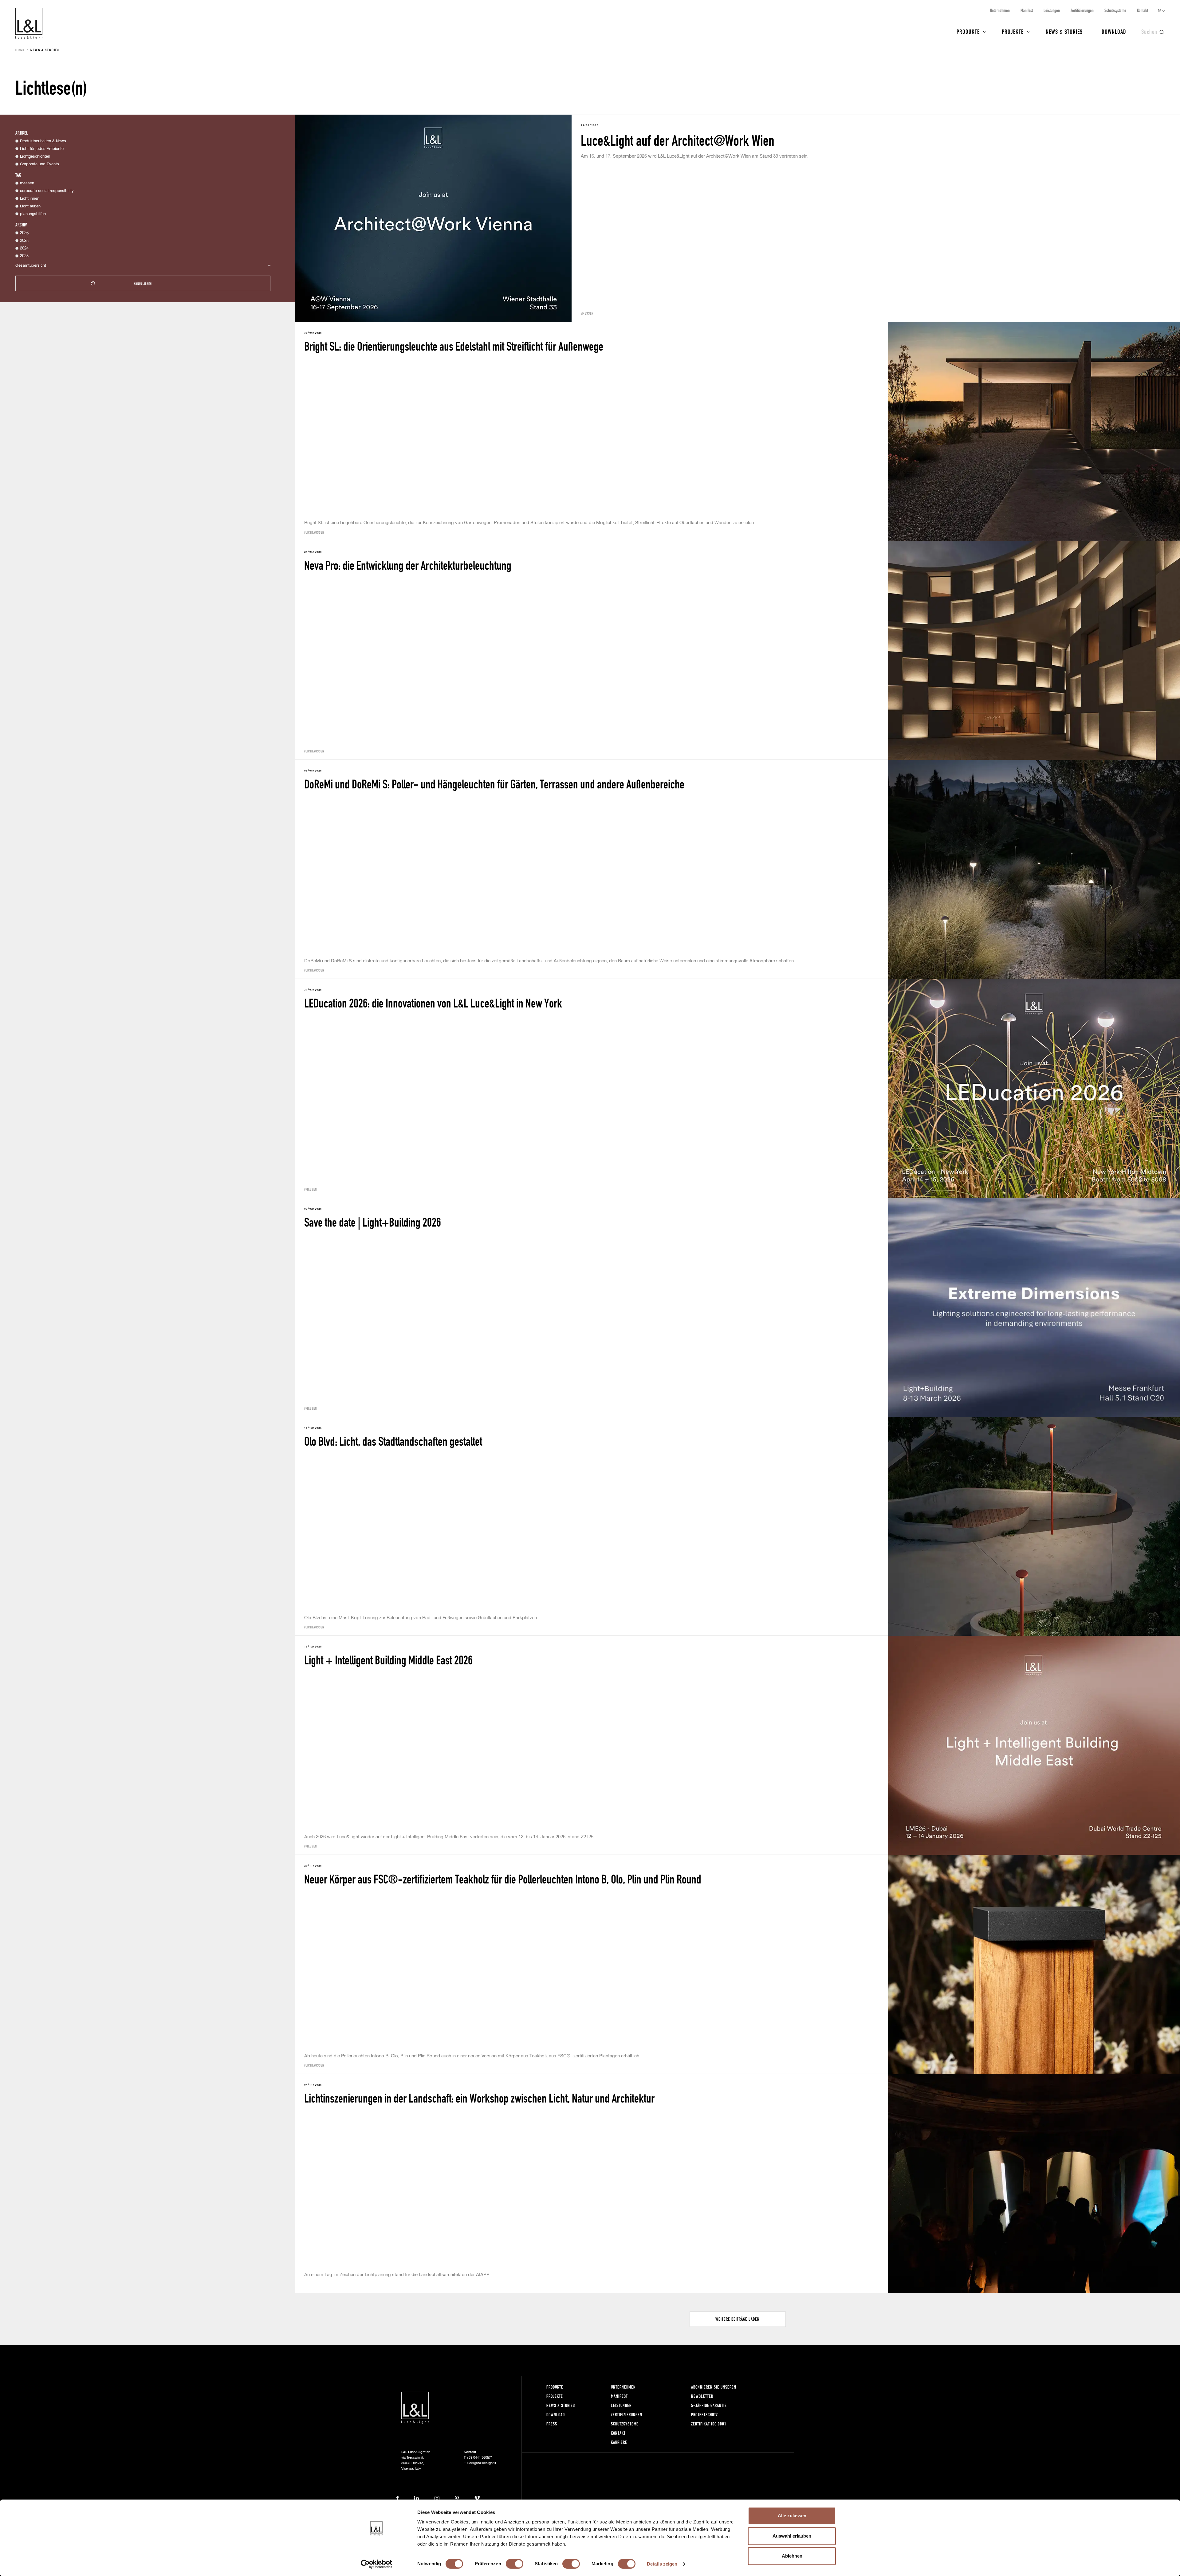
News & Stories (1064, 31)
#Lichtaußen (314, 532)
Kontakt (1143, 10)
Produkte (968, 31)
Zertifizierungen (1082, 10)
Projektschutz (704, 2415)
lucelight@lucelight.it (481, 2463)
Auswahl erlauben (792, 2536)
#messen (587, 313)
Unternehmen (1000, 10)
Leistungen (1052, 10)
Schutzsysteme (1115, 10)
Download (1114, 31)
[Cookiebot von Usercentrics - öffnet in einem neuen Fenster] (377, 2564)
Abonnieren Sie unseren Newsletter (714, 2391)
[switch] (515, 2564)
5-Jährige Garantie (709, 2405)
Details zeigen (662, 2564)
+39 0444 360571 (480, 2458)
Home (20, 50)
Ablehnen (792, 2556)
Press (552, 2424)
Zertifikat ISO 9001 (709, 2424)
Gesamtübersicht (31, 266)
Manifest (1027, 10)
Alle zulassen (792, 2516)
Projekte (1013, 31)
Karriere (619, 2442)
